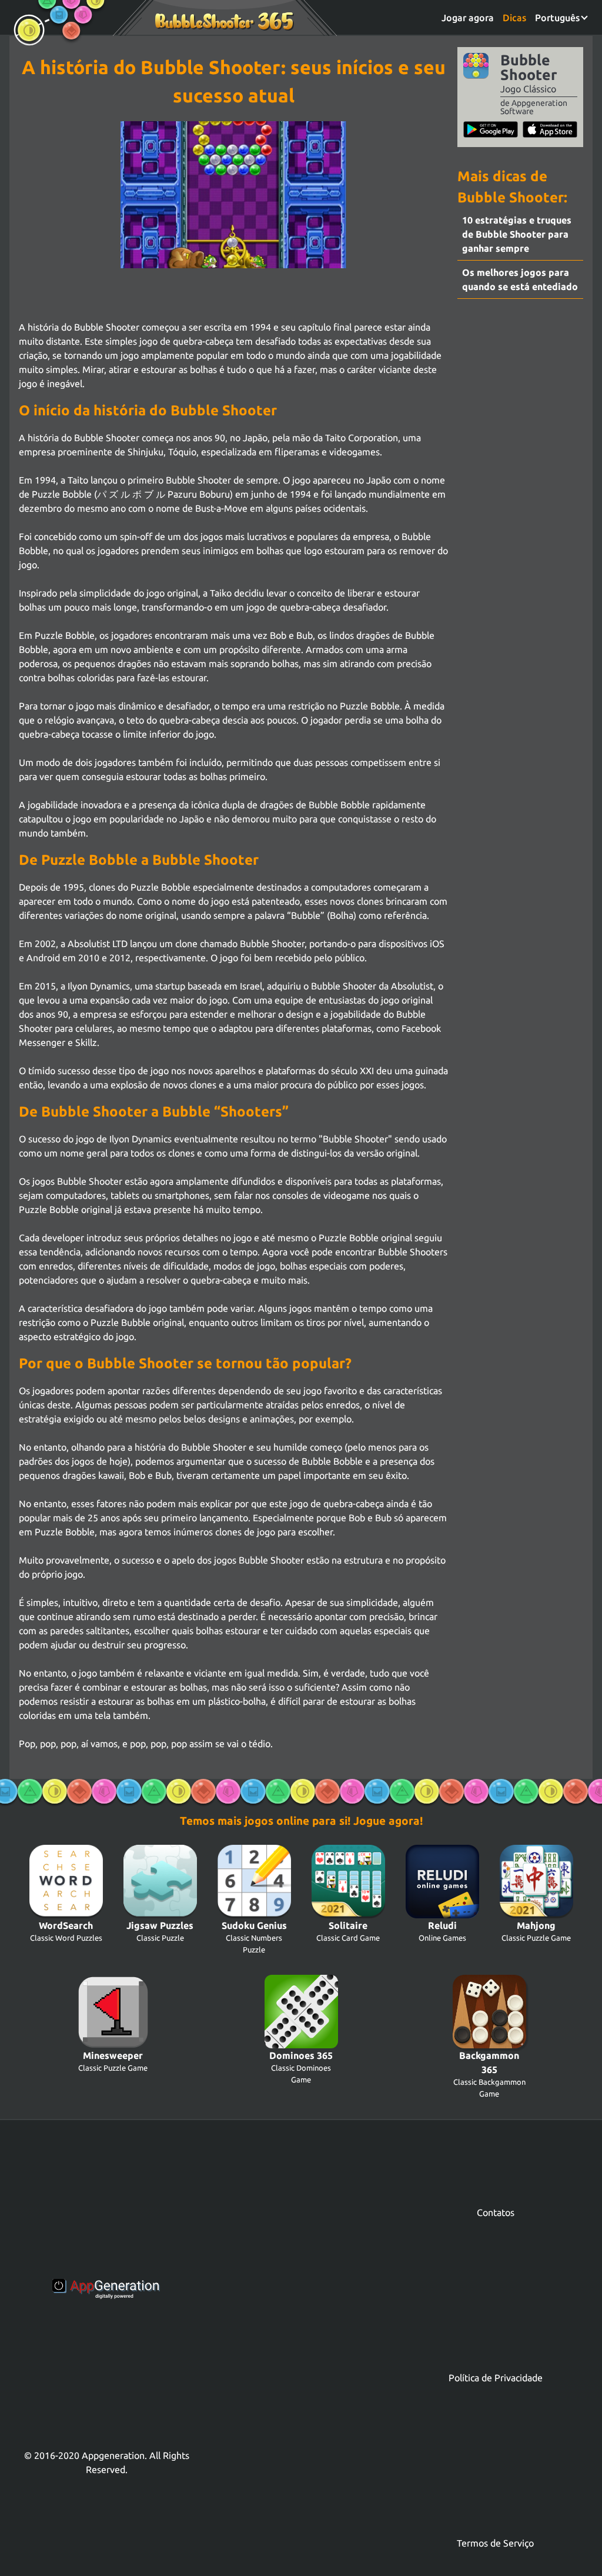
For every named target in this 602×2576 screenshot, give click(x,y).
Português (558, 18)
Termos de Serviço (495, 2543)
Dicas (514, 18)
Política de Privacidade (496, 2378)
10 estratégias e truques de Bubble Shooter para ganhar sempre (517, 234)
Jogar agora (468, 18)
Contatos (496, 2212)
